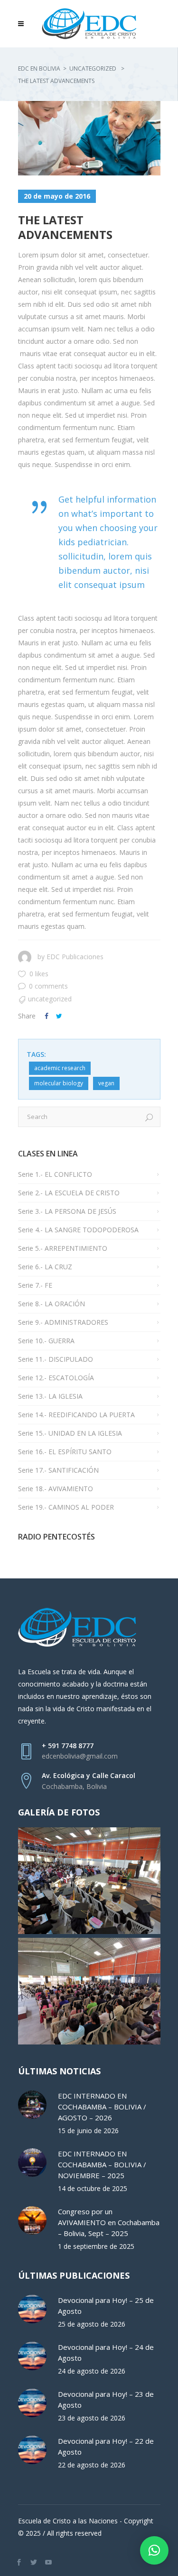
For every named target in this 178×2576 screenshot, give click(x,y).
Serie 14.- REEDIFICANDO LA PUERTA (76, 1415)
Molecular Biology (59, 1083)
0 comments (48, 986)
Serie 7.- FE (35, 1285)
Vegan (106, 1083)
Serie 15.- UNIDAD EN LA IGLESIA (70, 1433)
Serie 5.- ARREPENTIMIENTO (63, 1248)
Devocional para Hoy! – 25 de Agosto (106, 2306)
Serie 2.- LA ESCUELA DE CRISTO (69, 1193)
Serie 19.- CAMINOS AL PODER (66, 1507)
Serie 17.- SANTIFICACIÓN (58, 1470)
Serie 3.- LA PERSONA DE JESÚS (67, 1211)
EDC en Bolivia (39, 69)
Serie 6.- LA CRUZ (45, 1267)
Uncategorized (93, 69)
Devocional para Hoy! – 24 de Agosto (106, 2352)
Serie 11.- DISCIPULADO (56, 1359)
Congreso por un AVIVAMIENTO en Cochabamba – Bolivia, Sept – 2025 (109, 2222)
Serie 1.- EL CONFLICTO (55, 1174)
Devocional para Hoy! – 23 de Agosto (106, 2399)
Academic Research (60, 1068)
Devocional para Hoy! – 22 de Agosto (106, 2446)
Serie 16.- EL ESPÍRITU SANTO (65, 1452)
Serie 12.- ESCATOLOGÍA (56, 1378)
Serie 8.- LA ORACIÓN (52, 1304)
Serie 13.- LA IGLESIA (50, 1396)
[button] (154, 2550)
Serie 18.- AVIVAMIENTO (56, 1489)
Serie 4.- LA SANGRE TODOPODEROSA (78, 1230)
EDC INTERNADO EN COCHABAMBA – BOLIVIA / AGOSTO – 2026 (102, 2107)
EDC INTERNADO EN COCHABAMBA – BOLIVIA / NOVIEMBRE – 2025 (102, 2164)
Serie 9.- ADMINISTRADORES (63, 1322)
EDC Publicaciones (75, 957)
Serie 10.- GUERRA (46, 1341)
